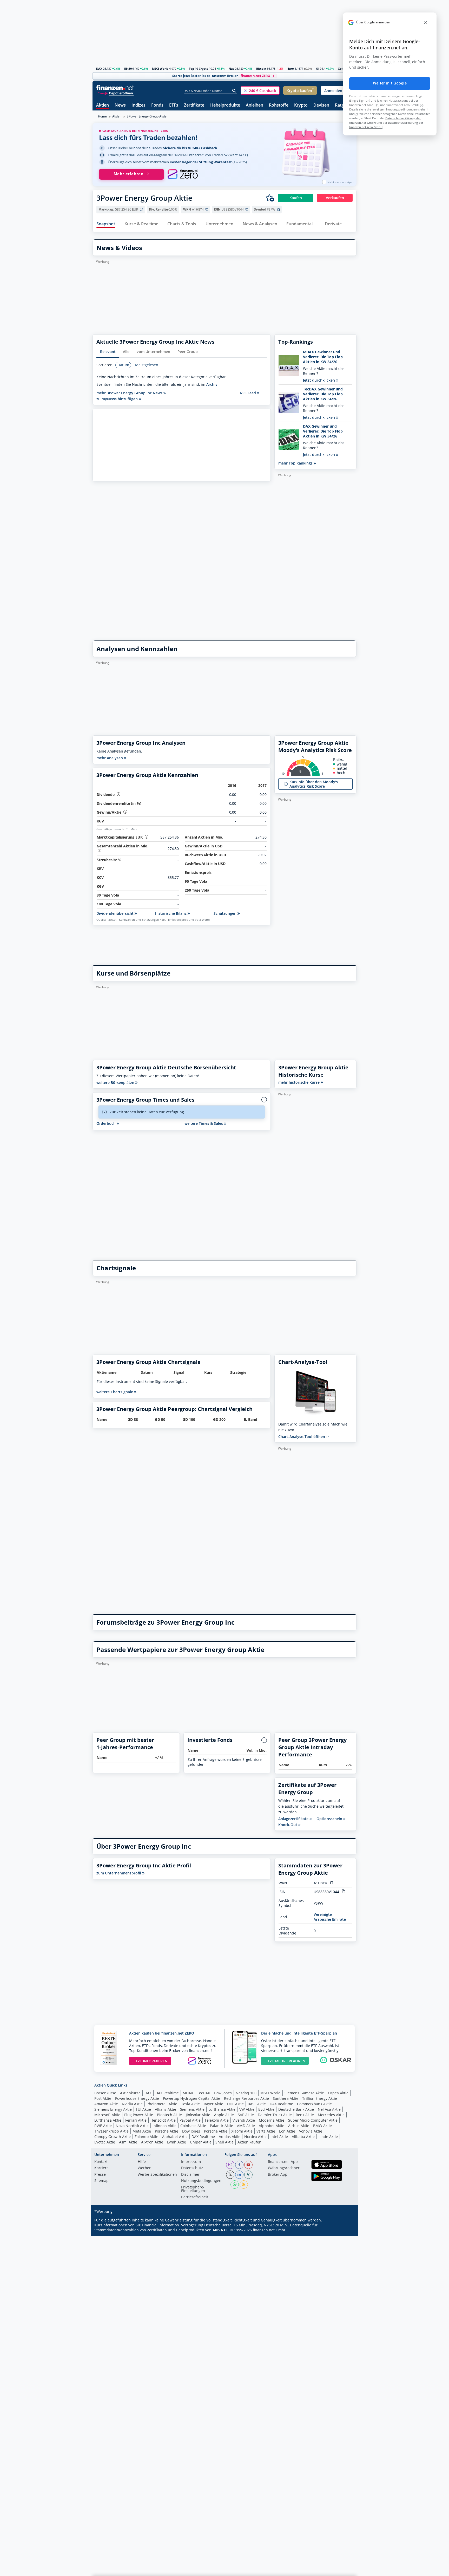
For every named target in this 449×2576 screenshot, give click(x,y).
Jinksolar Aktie (198, 2115)
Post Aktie (103, 2098)
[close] (426, 22)
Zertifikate (194, 105)
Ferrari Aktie (136, 2120)
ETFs (174, 105)
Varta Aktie (266, 2131)
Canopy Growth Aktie (113, 2137)
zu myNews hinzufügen (118, 399)
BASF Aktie (257, 2104)
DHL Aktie (235, 2104)
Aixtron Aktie (152, 2142)
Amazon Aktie (106, 2104)
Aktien (103, 105)
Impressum (191, 2162)
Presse (100, 2175)
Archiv (212, 384)
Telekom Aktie (217, 2120)
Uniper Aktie (201, 2142)
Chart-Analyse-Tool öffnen (302, 1437)
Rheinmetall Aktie (162, 2104)
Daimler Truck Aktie (275, 2115)
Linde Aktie (328, 2137)
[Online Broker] (116, 93)
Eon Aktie (287, 2131)
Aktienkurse (130, 2093)
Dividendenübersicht (115, 913)
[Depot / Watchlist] (270, 198)
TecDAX (203, 2093)
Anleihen (255, 105)
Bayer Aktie (213, 2104)
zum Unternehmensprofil (119, 1873)
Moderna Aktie (272, 2120)
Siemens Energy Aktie (113, 2109)
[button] (260, 90)
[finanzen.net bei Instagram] (230, 2165)
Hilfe (142, 2162)
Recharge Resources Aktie (246, 2098)
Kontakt (101, 2162)
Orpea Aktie (338, 2093)
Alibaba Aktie (303, 2137)
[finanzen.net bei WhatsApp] (235, 2185)
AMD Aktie (246, 2126)
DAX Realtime (167, 2093)
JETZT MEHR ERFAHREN (285, 2061)
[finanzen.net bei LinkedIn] (239, 2175)
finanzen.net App (283, 2162)
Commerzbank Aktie (314, 2104)
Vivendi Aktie (244, 2120)
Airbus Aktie (299, 2126)
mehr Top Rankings (296, 463)
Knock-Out (288, 1825)
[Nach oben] (346, 2570)
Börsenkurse (105, 2093)
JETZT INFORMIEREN (150, 2061)
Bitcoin (261, 68)
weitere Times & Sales (204, 1123)
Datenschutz (192, 2168)
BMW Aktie (322, 2126)
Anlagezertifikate (294, 1819)
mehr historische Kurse (299, 1082)
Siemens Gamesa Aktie (304, 2093)
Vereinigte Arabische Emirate (330, 1917)
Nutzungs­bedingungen (201, 2181)
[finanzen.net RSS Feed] (244, 2185)
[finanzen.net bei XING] (248, 2175)
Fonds (157, 105)
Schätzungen (226, 913)
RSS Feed (249, 393)
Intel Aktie (279, 2137)
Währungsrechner (284, 2168)
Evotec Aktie (105, 2142)
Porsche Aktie (167, 2131)
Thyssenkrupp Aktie (111, 2131)
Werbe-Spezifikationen (157, 2175)
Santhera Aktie (286, 2098)
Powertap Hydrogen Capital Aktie (192, 2098)
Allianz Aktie (166, 2109)
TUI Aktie (143, 2109)
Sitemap (101, 2181)
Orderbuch (107, 1123)
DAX (99, 68)
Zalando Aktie (146, 2137)
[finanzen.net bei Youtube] (248, 2165)
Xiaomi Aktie (242, 2131)
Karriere (101, 2168)
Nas (231, 68)
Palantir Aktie (222, 2126)
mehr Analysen (110, 758)
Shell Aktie (224, 2142)
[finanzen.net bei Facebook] (239, 2165)
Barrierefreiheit (195, 2197)
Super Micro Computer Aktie (313, 2120)
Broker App (278, 2175)
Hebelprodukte (225, 105)
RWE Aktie (103, 2126)
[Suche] (234, 91)
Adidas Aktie (230, 2137)
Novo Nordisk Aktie (132, 2126)
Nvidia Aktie (132, 2104)
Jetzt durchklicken (319, 380)
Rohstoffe (279, 105)
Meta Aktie (142, 2131)
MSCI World (160, 68)
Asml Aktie (128, 2142)
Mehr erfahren (128, 174)
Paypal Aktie (190, 2120)
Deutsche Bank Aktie (296, 2109)
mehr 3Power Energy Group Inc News (130, 393)
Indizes (138, 105)
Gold (341, 68)
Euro (291, 68)
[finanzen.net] (115, 88)
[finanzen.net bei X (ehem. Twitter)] (230, 2175)
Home (102, 116)
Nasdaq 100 (246, 2093)
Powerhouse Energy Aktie (137, 2098)
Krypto (301, 105)
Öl (318, 68)
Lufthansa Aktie (222, 2109)
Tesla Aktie (190, 2104)
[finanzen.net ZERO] (183, 174)
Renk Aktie (305, 2115)
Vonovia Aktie (311, 2131)
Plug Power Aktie (139, 2115)
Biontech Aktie (169, 2115)
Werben (145, 2168)
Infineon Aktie (164, 2126)
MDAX (188, 2093)
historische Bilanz (171, 913)
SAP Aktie (246, 2115)
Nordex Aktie (255, 2137)
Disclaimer (190, 2175)
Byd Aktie (266, 2109)
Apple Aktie (224, 2115)
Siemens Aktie (192, 2109)
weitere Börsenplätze (116, 1083)
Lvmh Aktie (177, 2142)
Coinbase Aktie (193, 2126)
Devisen (321, 105)
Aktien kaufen (249, 2142)
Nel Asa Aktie (329, 2109)
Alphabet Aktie (272, 2126)
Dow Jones (223, 2093)
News (120, 105)
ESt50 (128, 68)
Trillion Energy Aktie (320, 2098)
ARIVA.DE (221, 2230)
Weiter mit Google (390, 83)
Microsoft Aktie (107, 2115)
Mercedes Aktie (331, 2115)
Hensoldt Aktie (163, 2120)
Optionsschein (330, 1819)
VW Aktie (247, 2109)
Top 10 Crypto (199, 68)
